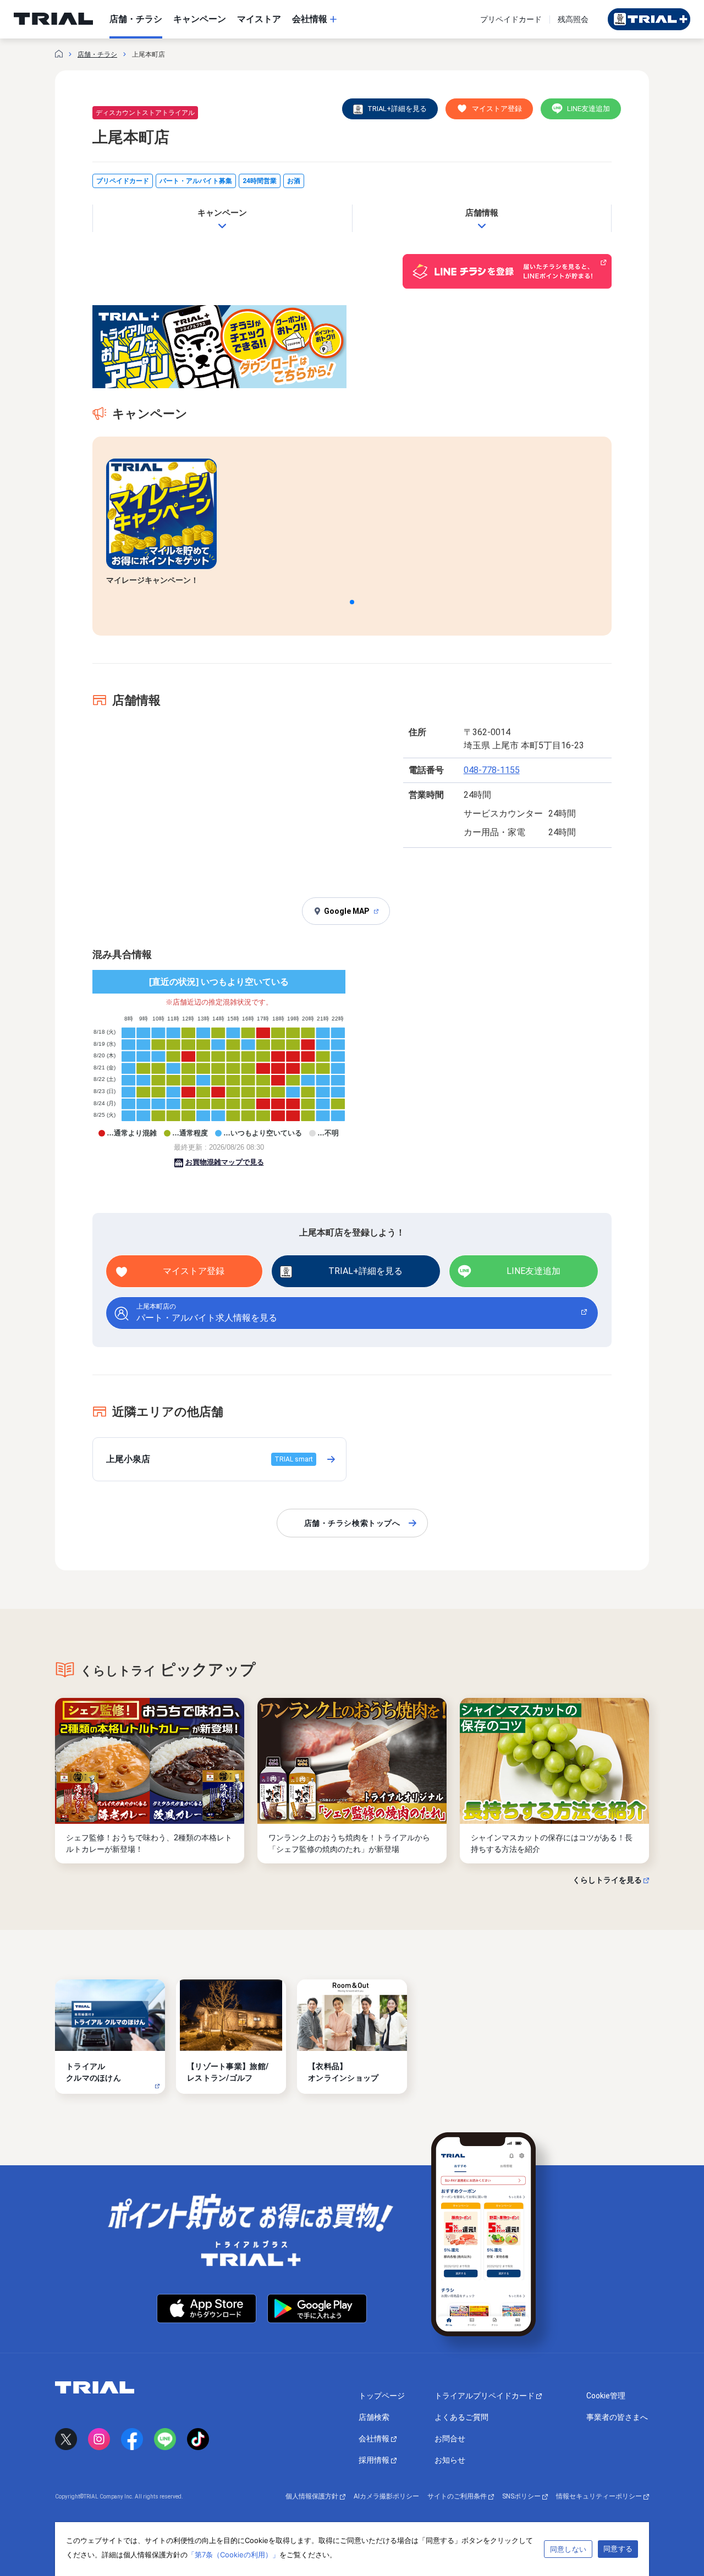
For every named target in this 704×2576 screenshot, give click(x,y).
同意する (618, 2549)
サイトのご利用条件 (458, 2496)
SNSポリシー (522, 2496)
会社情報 (375, 2439)
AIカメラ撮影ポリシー (386, 2496)
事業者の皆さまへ (617, 2417)
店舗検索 (374, 2417)
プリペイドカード (511, 19)
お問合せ (450, 2439)
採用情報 (375, 2460)
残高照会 (573, 19)
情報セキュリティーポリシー (600, 2496)
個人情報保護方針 (313, 2496)
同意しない (568, 2549)
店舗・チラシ (97, 54)
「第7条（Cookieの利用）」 (233, 2555)
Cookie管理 (606, 2396)
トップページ (382, 2396)
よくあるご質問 (461, 2417)
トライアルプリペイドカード (485, 2396)
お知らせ (450, 2460)
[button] (352, 602)
